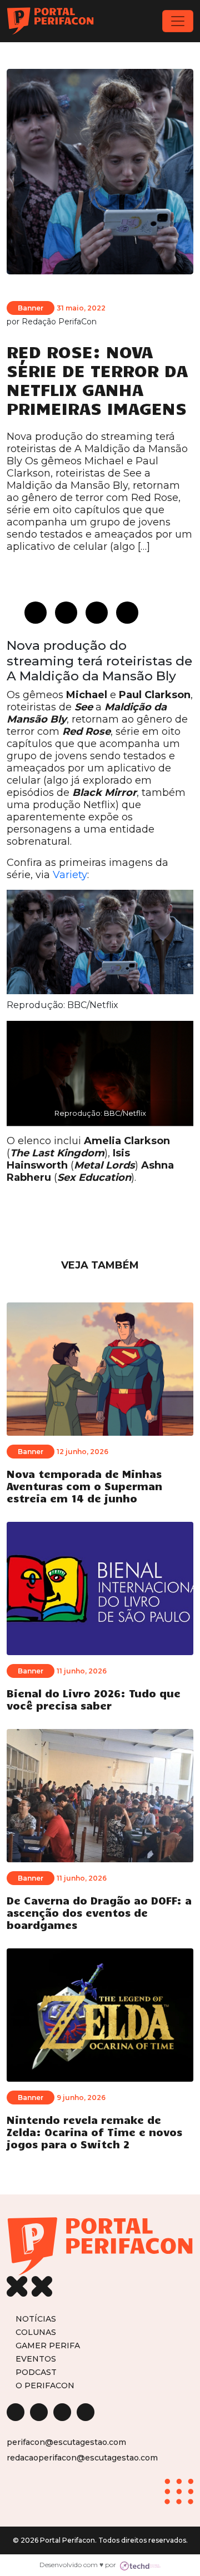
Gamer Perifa (48, 2345)
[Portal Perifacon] (50, 21)
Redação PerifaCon (59, 322)
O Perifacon (45, 2385)
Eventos (36, 2359)
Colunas (36, 2332)
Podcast (36, 2372)
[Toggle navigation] (178, 21)
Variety (70, 875)
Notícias (36, 2319)
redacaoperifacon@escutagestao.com (82, 2458)
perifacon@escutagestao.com (66, 2442)
